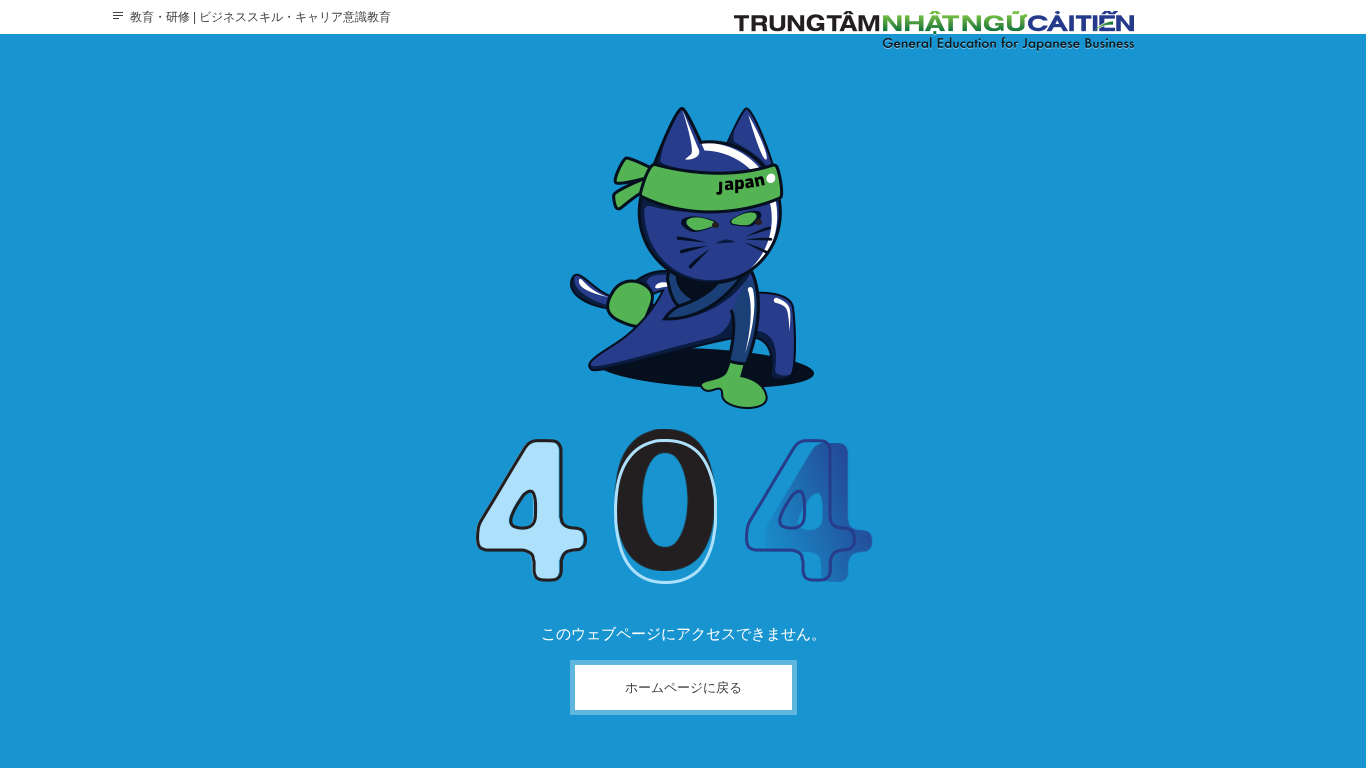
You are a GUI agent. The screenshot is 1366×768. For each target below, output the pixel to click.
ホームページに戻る (683, 687)
